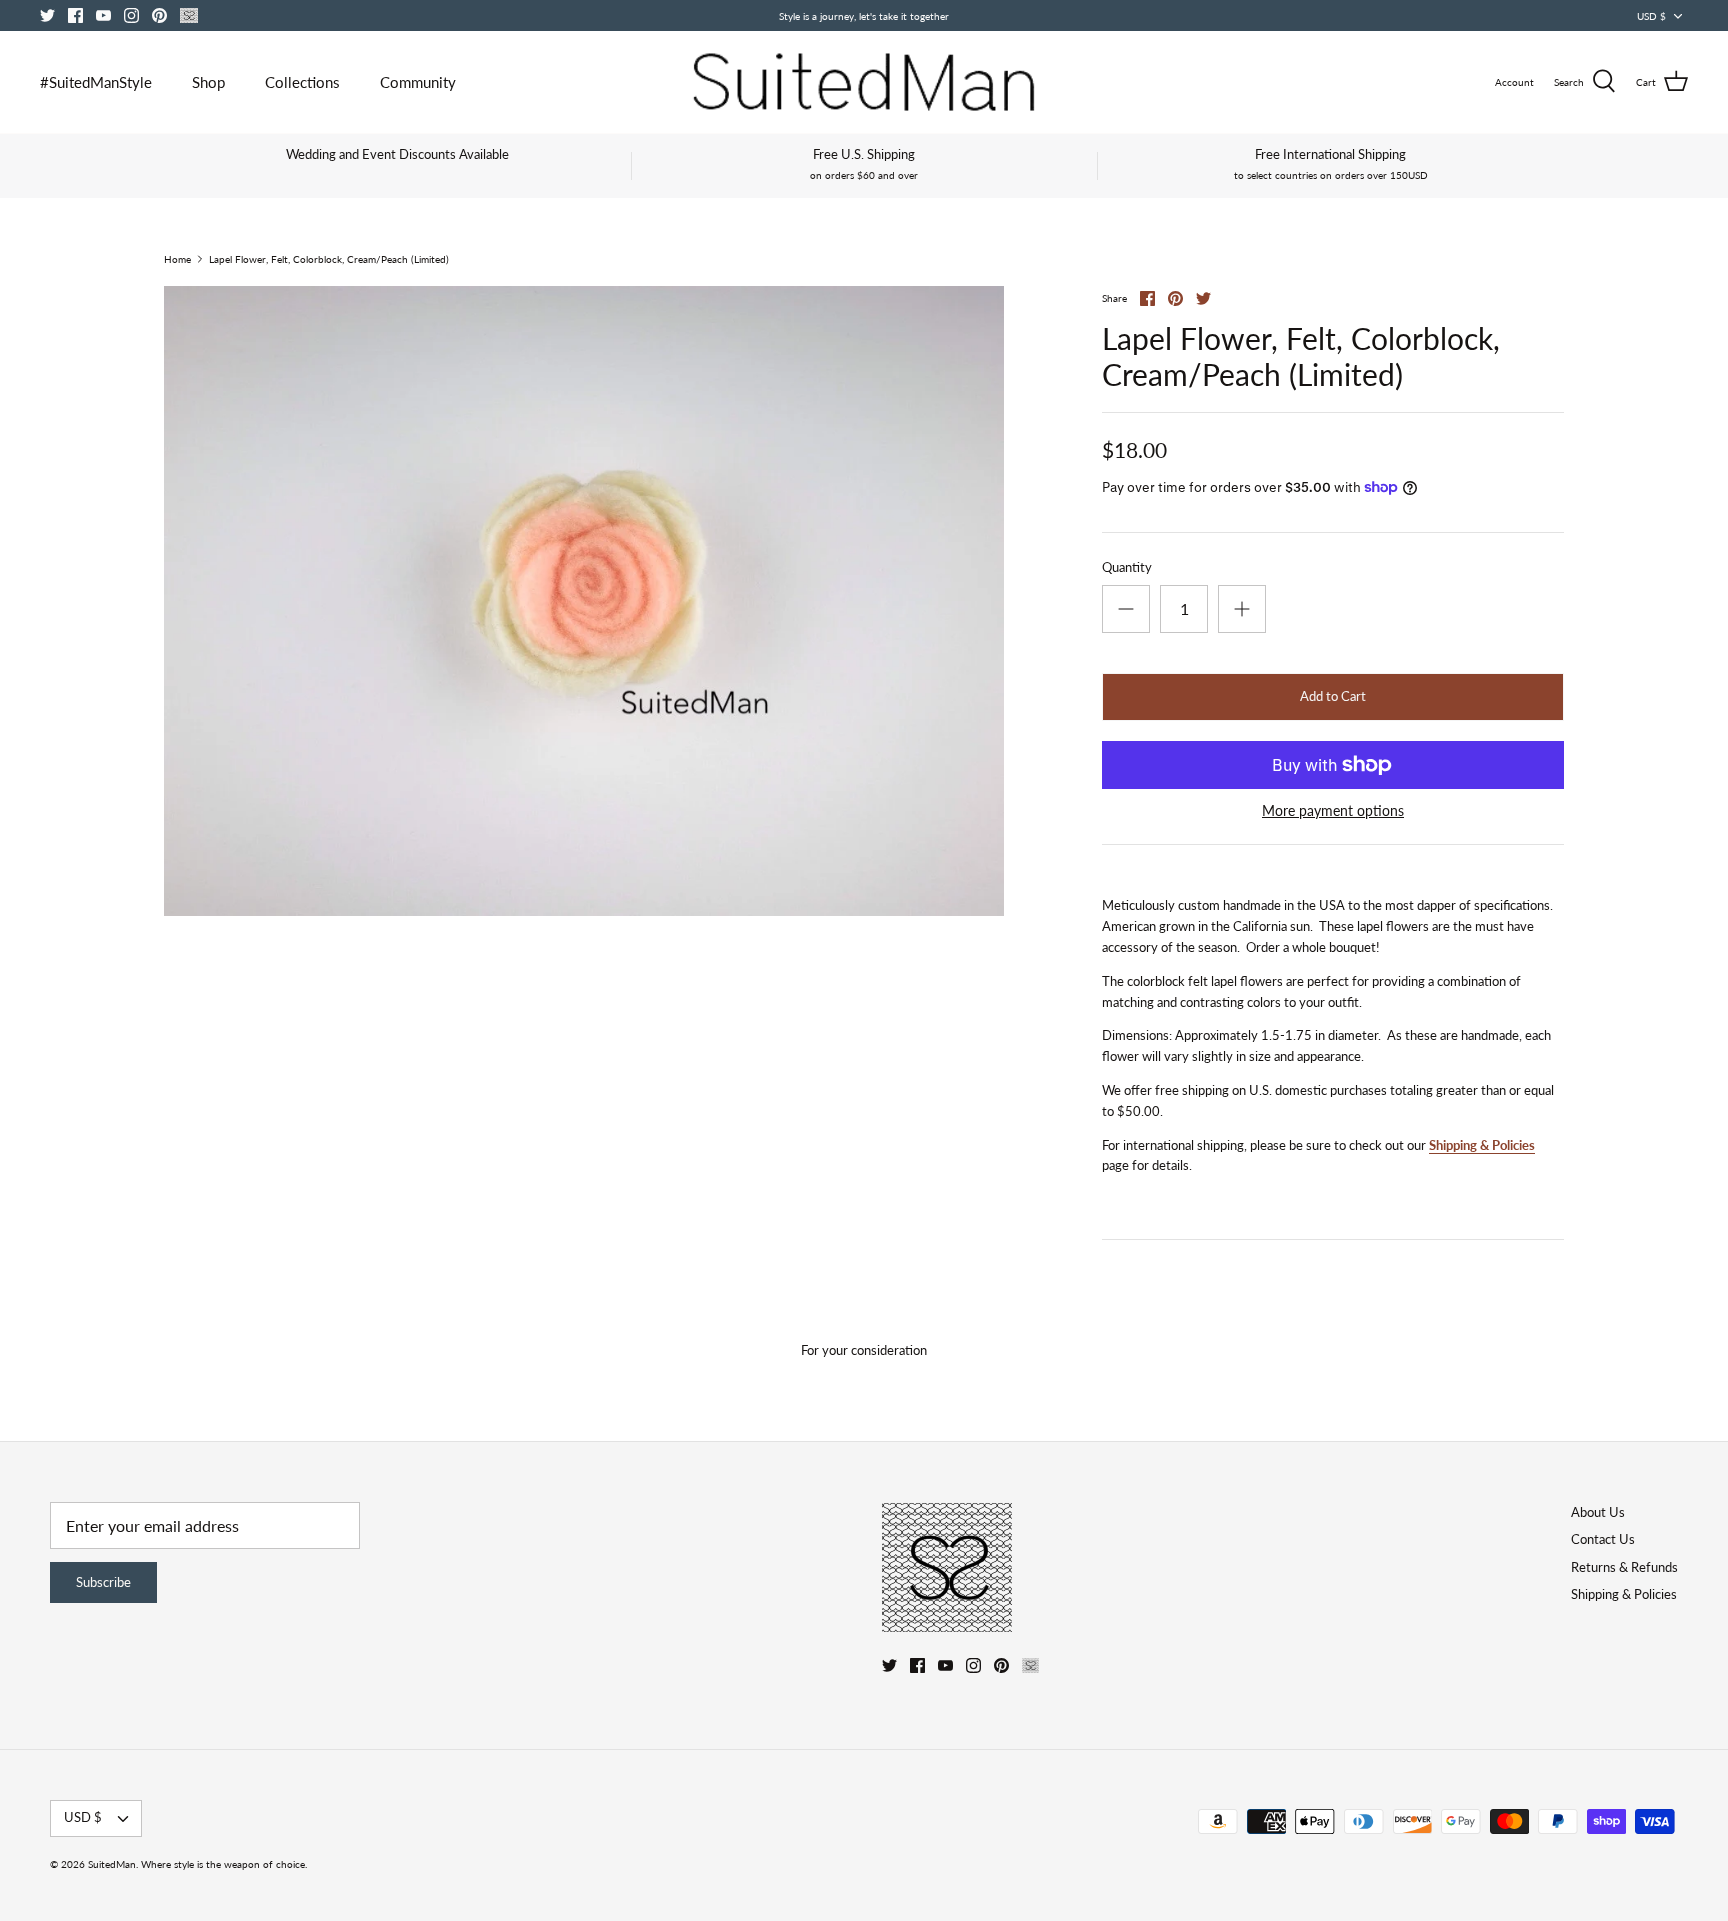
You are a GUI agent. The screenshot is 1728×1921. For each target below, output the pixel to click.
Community (418, 82)
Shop (208, 82)
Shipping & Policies (1482, 1145)
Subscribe (103, 1582)
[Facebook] (75, 15)
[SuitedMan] (864, 82)
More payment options (1333, 811)
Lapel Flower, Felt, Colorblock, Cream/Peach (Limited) (329, 259)
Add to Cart (1333, 696)
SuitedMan (112, 1864)
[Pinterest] (159, 15)
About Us (1598, 1512)
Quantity (1127, 567)
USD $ (1651, 16)
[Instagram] (131, 15)
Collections (302, 82)
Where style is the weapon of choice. (224, 1864)
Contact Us (1603, 1539)
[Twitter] (47, 15)
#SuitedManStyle (96, 82)
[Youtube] (103, 15)
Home (177, 259)
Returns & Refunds (1624, 1567)
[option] (584, 601)
